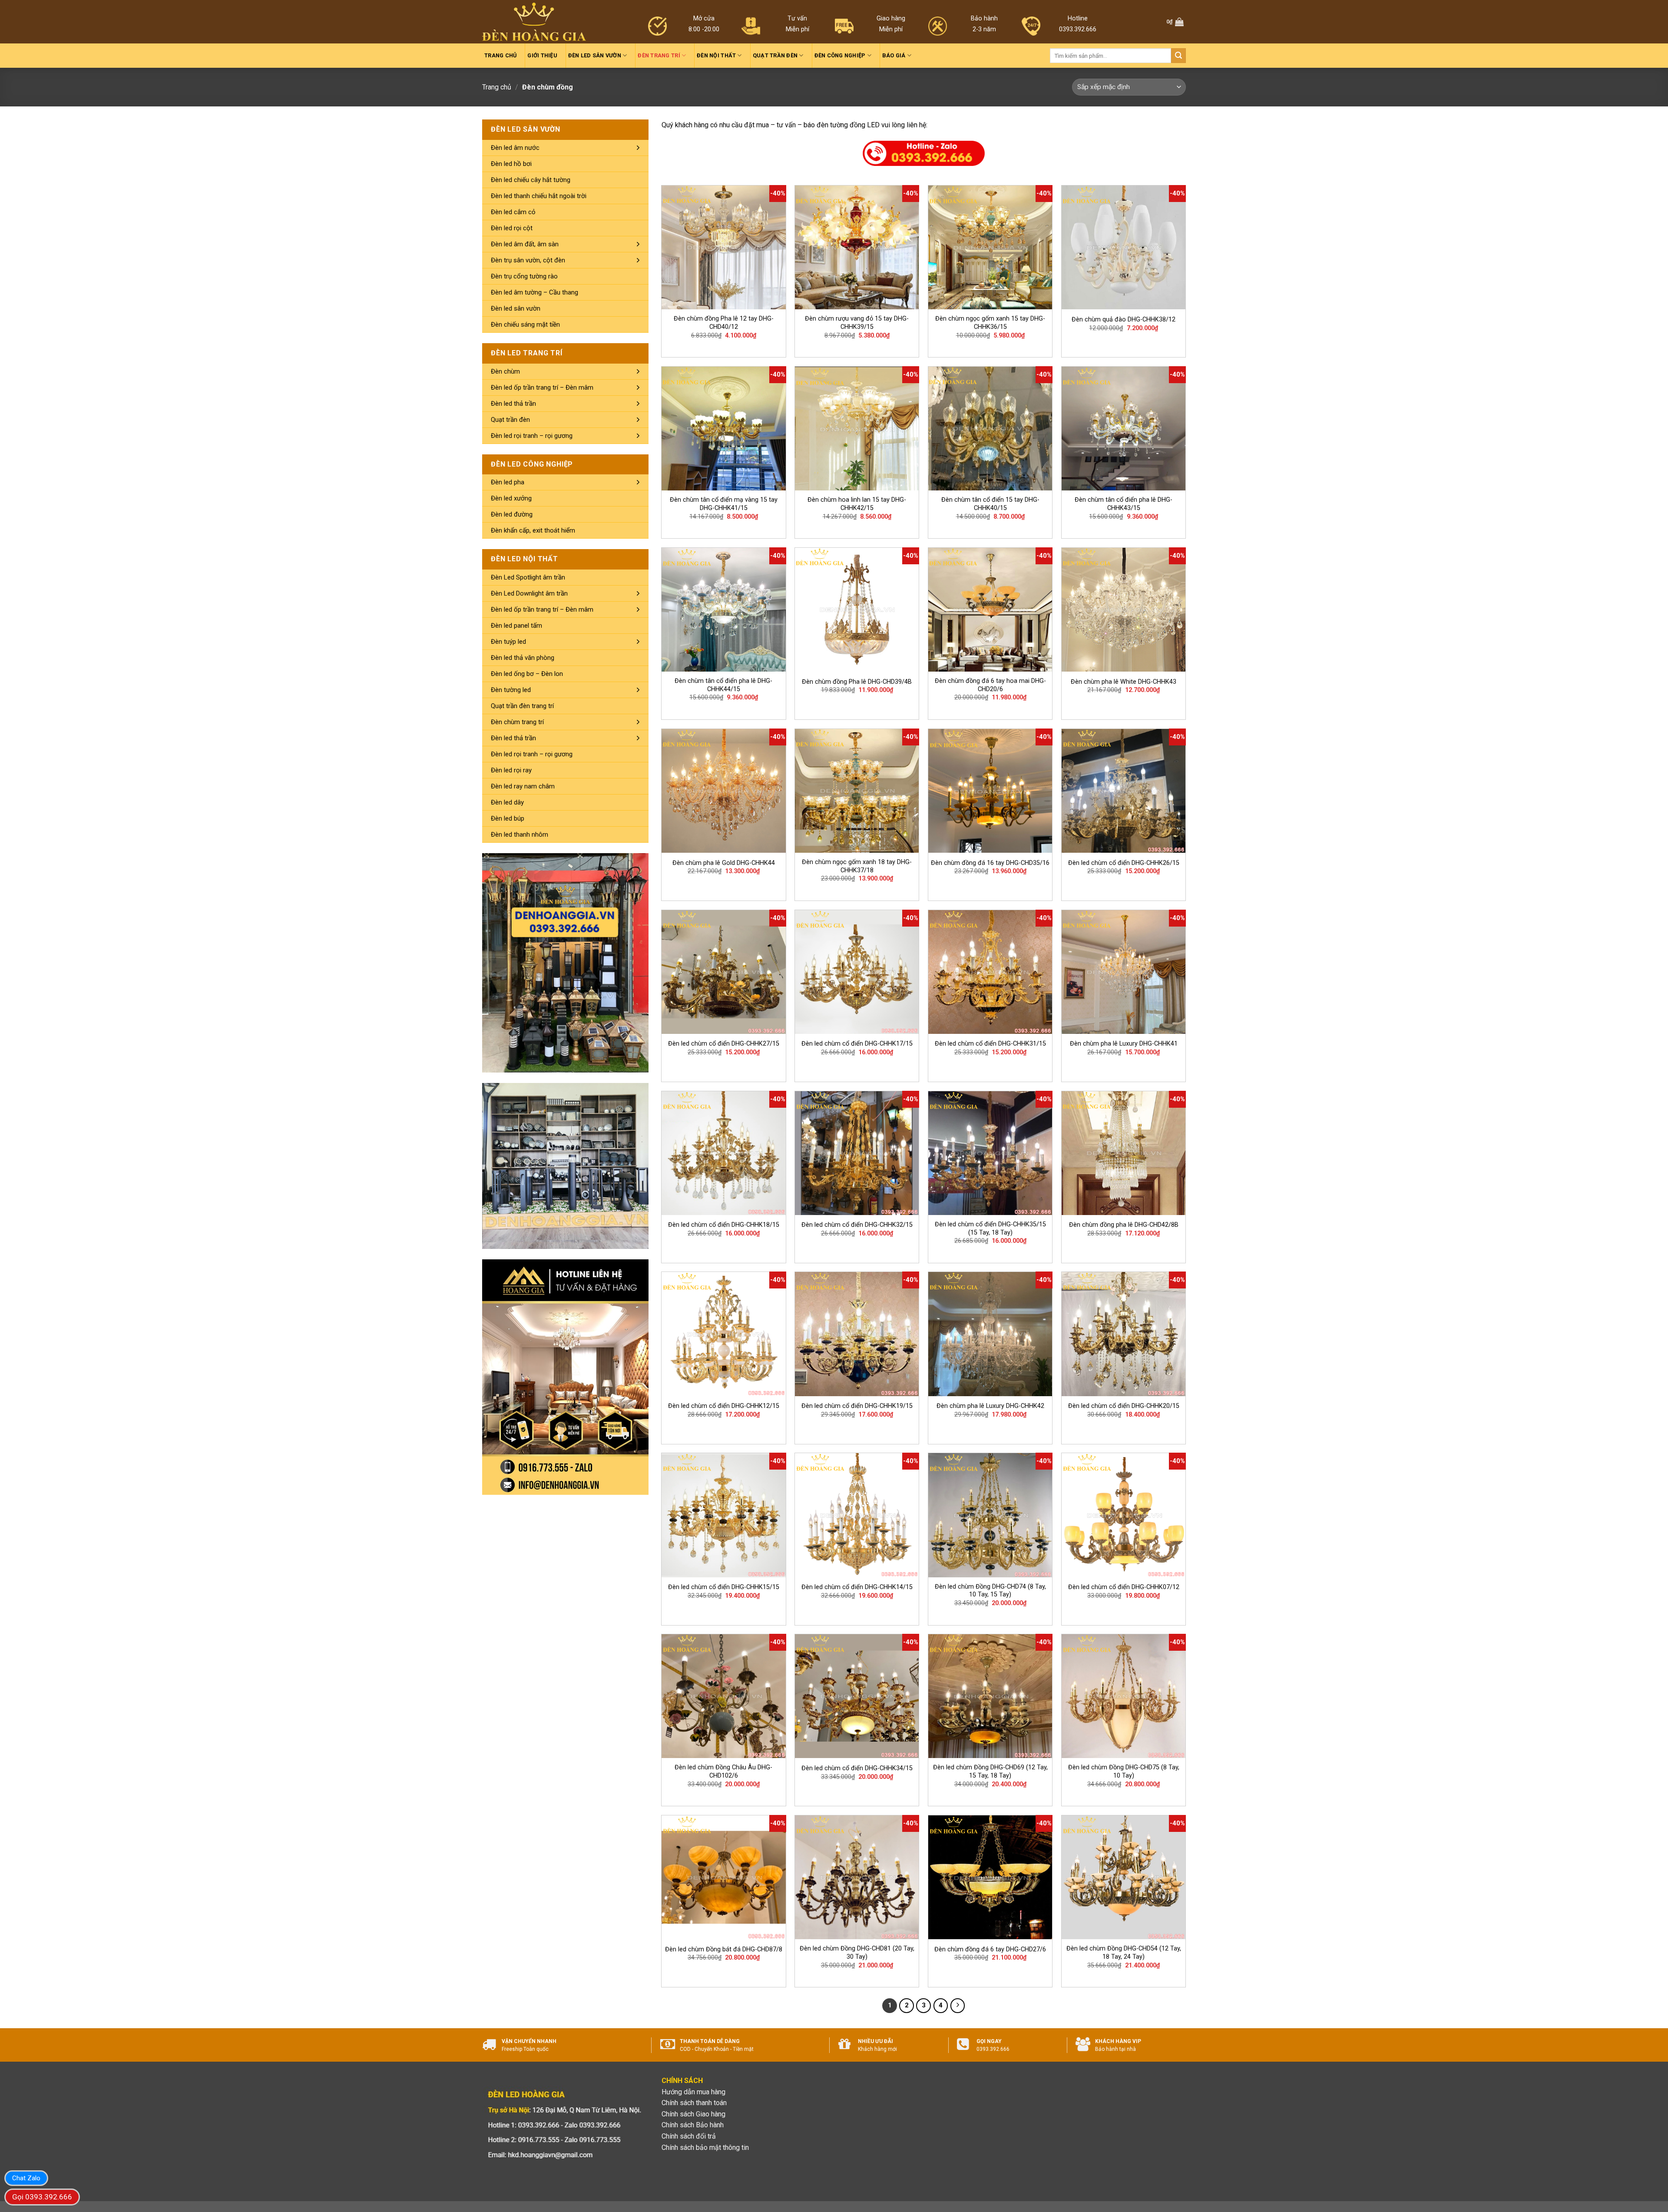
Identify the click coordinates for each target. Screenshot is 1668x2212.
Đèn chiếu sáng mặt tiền (525, 325)
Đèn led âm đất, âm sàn (525, 244)
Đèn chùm (505, 371)
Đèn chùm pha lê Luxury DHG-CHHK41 (1124, 1044)
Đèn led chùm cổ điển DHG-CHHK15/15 (724, 1587)
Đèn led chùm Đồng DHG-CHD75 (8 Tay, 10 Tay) (1124, 1772)
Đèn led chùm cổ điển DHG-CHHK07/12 (1124, 1587)
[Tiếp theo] (958, 2006)
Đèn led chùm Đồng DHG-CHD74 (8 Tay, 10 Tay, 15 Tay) (990, 1591)
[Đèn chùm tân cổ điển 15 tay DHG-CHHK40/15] (990, 429)
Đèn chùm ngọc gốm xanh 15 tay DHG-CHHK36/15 (990, 323)
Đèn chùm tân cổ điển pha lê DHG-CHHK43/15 (1124, 504)
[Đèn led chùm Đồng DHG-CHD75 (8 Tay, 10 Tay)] (1124, 1696)
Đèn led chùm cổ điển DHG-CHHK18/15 (724, 1225)
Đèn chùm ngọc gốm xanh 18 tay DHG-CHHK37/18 (857, 866)
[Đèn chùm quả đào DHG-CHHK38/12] (1124, 247)
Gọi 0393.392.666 (42, 2197)
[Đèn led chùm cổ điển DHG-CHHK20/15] (1124, 1334)
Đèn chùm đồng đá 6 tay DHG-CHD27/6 (990, 1949)
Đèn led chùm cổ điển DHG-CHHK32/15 (857, 1225)
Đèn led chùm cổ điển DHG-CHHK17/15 (857, 1044)
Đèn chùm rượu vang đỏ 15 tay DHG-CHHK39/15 (857, 323)
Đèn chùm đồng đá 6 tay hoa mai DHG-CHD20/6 (990, 685)
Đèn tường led (511, 690)
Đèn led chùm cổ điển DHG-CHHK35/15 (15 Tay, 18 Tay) (990, 1229)
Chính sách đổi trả (689, 2136)
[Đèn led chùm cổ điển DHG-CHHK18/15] (723, 1153)
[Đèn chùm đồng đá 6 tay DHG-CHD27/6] (990, 1877)
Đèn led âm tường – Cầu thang (534, 292)
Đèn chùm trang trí (517, 722)
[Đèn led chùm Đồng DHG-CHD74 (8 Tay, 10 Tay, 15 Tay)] (990, 1515)
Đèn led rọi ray (511, 770)
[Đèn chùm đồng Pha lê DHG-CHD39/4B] (857, 610)
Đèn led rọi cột (512, 228)
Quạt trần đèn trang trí (522, 706)
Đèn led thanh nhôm (520, 834)
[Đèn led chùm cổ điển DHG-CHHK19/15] (857, 1334)
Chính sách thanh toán (694, 2103)
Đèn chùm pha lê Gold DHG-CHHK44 (724, 863)
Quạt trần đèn (775, 55)
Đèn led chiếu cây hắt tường (531, 180)
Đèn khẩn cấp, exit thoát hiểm (533, 530)
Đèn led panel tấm (516, 626)
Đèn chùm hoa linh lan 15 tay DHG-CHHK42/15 (857, 504)
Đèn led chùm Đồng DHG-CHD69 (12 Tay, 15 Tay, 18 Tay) (990, 1772)
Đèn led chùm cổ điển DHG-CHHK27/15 (724, 1044)
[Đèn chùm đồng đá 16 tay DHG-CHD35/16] (990, 791)
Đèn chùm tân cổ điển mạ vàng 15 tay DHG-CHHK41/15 (724, 504)
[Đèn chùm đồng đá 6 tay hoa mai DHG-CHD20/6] (990, 610)
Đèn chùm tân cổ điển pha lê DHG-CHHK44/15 (723, 685)
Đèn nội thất (716, 55)
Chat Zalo (26, 2178)
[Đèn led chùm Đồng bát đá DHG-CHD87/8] (723, 1877)
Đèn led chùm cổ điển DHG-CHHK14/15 (857, 1587)
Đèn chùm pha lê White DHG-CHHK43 (1124, 682)
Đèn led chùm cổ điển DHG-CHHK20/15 (1124, 1406)
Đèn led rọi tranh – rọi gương (532, 436)
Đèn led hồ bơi (511, 164)
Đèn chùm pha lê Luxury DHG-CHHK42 (990, 1406)
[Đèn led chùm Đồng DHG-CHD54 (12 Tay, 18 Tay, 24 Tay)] (1124, 1877)
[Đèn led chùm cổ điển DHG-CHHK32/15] (857, 1153)
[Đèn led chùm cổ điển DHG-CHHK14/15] (857, 1515)
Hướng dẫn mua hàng (693, 2092)
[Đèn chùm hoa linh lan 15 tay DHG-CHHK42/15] (857, 429)
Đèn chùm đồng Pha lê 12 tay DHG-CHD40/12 (724, 323)
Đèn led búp (508, 818)
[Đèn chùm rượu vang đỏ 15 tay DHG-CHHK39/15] (857, 247)
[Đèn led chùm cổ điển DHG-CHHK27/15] (723, 972)
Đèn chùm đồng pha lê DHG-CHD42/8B (1124, 1225)
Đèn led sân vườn (595, 55)
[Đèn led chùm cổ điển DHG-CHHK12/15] (723, 1334)
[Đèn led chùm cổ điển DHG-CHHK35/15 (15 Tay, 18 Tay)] (990, 1153)
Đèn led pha (508, 482)
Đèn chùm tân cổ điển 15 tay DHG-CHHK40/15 (990, 504)
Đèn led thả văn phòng (523, 658)
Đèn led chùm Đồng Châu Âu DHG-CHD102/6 (723, 1772)
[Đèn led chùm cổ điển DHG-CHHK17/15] (857, 972)
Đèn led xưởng (511, 498)
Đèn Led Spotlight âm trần (528, 577)
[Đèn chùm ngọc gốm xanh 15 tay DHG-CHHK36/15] (990, 247)
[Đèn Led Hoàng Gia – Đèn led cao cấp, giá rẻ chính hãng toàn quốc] (534, 22)
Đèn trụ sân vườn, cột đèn (528, 260)
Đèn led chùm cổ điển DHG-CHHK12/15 (724, 1406)
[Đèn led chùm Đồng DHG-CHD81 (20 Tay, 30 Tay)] (857, 1877)
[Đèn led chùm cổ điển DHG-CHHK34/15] (857, 1696)
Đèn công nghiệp (840, 55)
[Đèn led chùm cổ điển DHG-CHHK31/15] (990, 972)
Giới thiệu (542, 55)
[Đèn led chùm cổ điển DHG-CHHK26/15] (1124, 791)
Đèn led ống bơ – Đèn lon (527, 674)
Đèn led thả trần (513, 404)
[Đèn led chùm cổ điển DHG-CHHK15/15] (723, 1515)
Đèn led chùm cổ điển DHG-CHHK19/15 (857, 1406)
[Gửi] (1178, 56)
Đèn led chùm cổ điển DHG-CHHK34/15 (857, 1768)
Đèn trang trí (659, 55)
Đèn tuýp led (508, 642)
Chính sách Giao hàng (693, 2114)
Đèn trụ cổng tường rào (524, 276)
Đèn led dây (507, 802)
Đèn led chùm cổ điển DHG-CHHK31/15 (990, 1044)
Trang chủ (500, 55)
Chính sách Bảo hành (693, 2125)
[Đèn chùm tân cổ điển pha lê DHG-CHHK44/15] (723, 610)
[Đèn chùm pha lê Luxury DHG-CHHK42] (990, 1334)
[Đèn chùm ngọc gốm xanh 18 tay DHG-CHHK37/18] (857, 791)
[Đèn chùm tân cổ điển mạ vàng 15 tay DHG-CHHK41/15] (723, 429)
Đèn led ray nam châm (523, 786)
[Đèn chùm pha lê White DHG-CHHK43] (1124, 610)
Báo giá (894, 55)
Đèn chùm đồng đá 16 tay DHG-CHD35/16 (990, 863)
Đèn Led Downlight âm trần (529, 593)
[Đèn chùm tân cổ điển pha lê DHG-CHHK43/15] (1124, 429)
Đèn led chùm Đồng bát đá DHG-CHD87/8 (724, 1949)
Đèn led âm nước (515, 148)
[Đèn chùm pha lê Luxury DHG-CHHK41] (1124, 972)
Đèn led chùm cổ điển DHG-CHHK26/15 (1124, 863)
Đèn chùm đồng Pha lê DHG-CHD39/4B (857, 682)
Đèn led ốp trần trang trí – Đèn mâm (542, 387)
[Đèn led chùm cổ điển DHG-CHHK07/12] (1124, 1515)
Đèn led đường (512, 514)
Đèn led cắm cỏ (513, 212)
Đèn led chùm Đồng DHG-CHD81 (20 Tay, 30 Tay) (857, 1953)
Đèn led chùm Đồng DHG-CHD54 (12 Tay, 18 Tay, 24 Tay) (1124, 1953)
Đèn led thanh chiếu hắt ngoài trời (539, 196)
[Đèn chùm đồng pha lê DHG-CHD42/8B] (1124, 1153)
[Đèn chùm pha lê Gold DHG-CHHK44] (723, 791)
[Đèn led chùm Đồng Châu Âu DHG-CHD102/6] (723, 1696)
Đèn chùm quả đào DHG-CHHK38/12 (1124, 320)
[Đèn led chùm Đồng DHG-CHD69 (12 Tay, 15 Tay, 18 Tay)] (990, 1696)
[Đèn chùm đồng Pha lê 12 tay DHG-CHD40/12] (723, 247)
